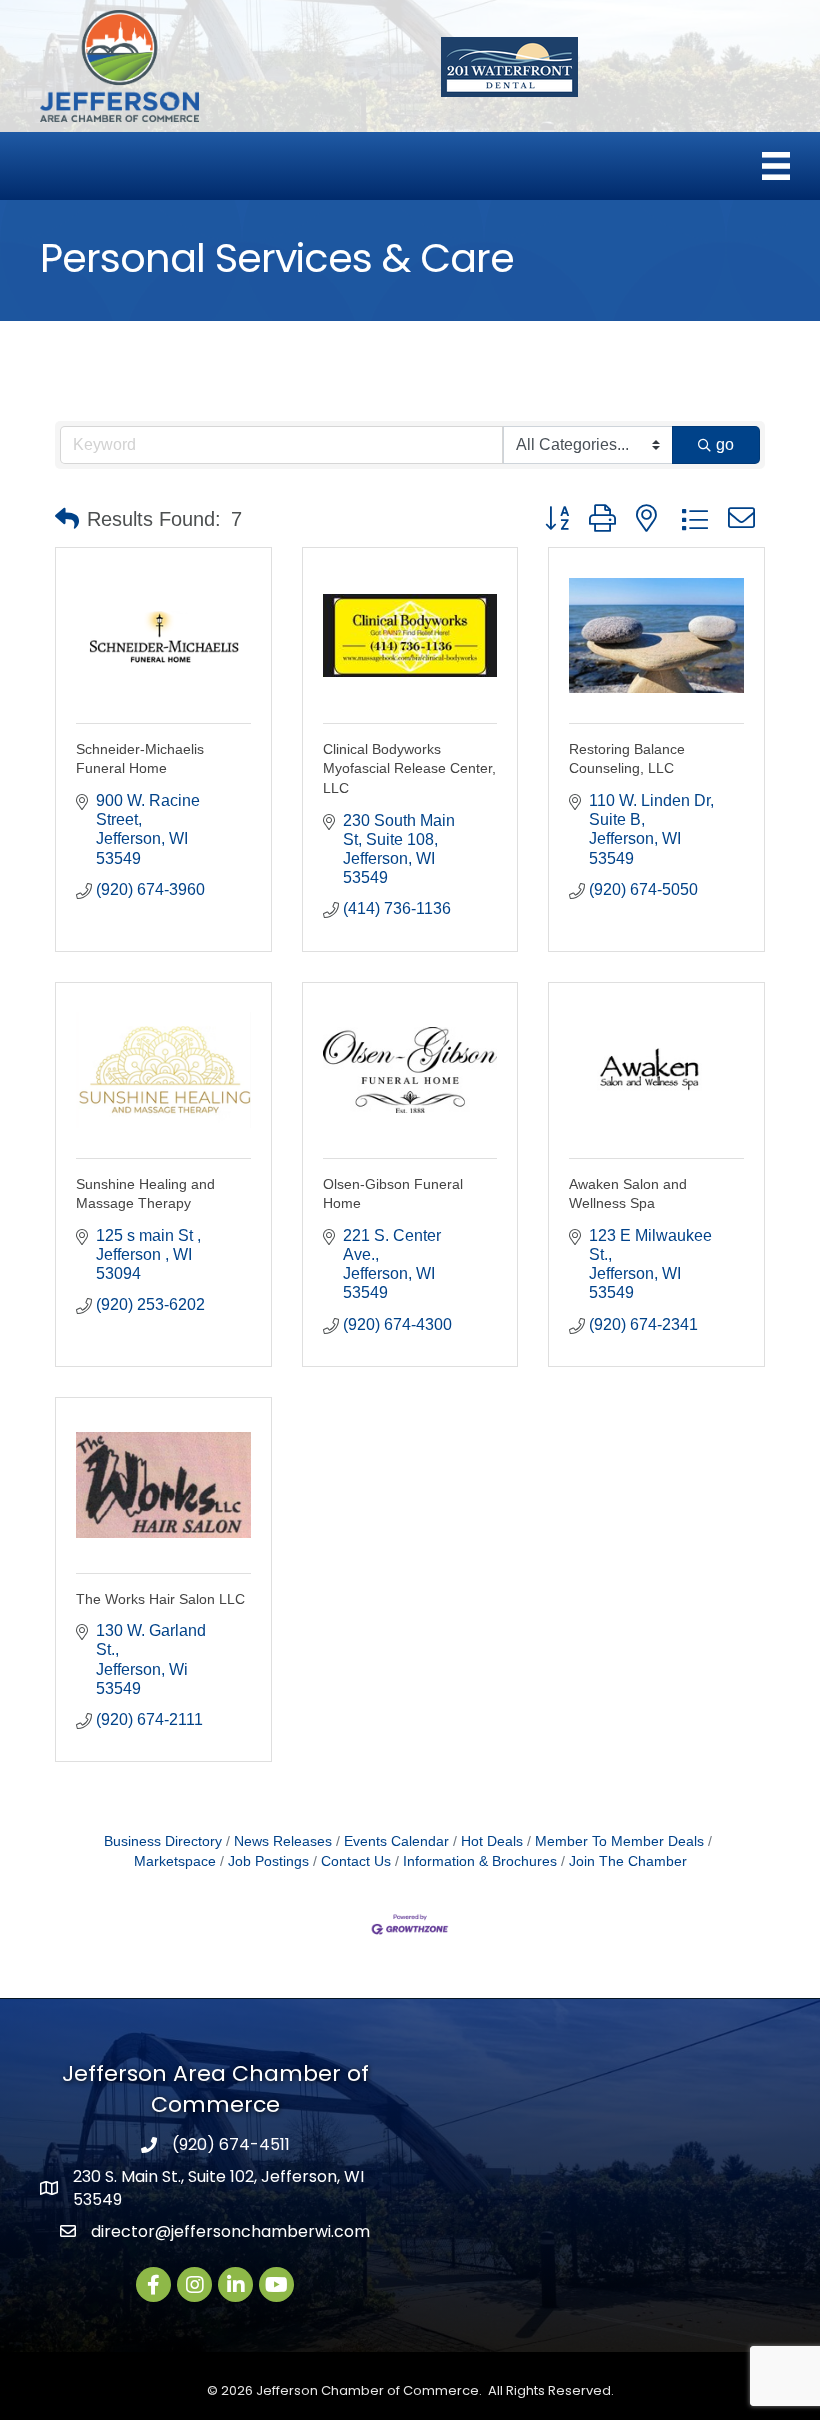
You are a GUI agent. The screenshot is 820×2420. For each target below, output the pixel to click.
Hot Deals (492, 1841)
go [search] (725, 444)
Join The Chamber (628, 1861)
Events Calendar (396, 1841)
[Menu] (776, 166)
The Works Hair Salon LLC (160, 1599)
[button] (67, 519)
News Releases (283, 1841)
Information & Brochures (480, 1861)
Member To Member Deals (619, 1841)
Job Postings (268, 1861)
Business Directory (163, 1841)
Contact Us (356, 1861)
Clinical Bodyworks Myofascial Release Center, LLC (409, 768)
